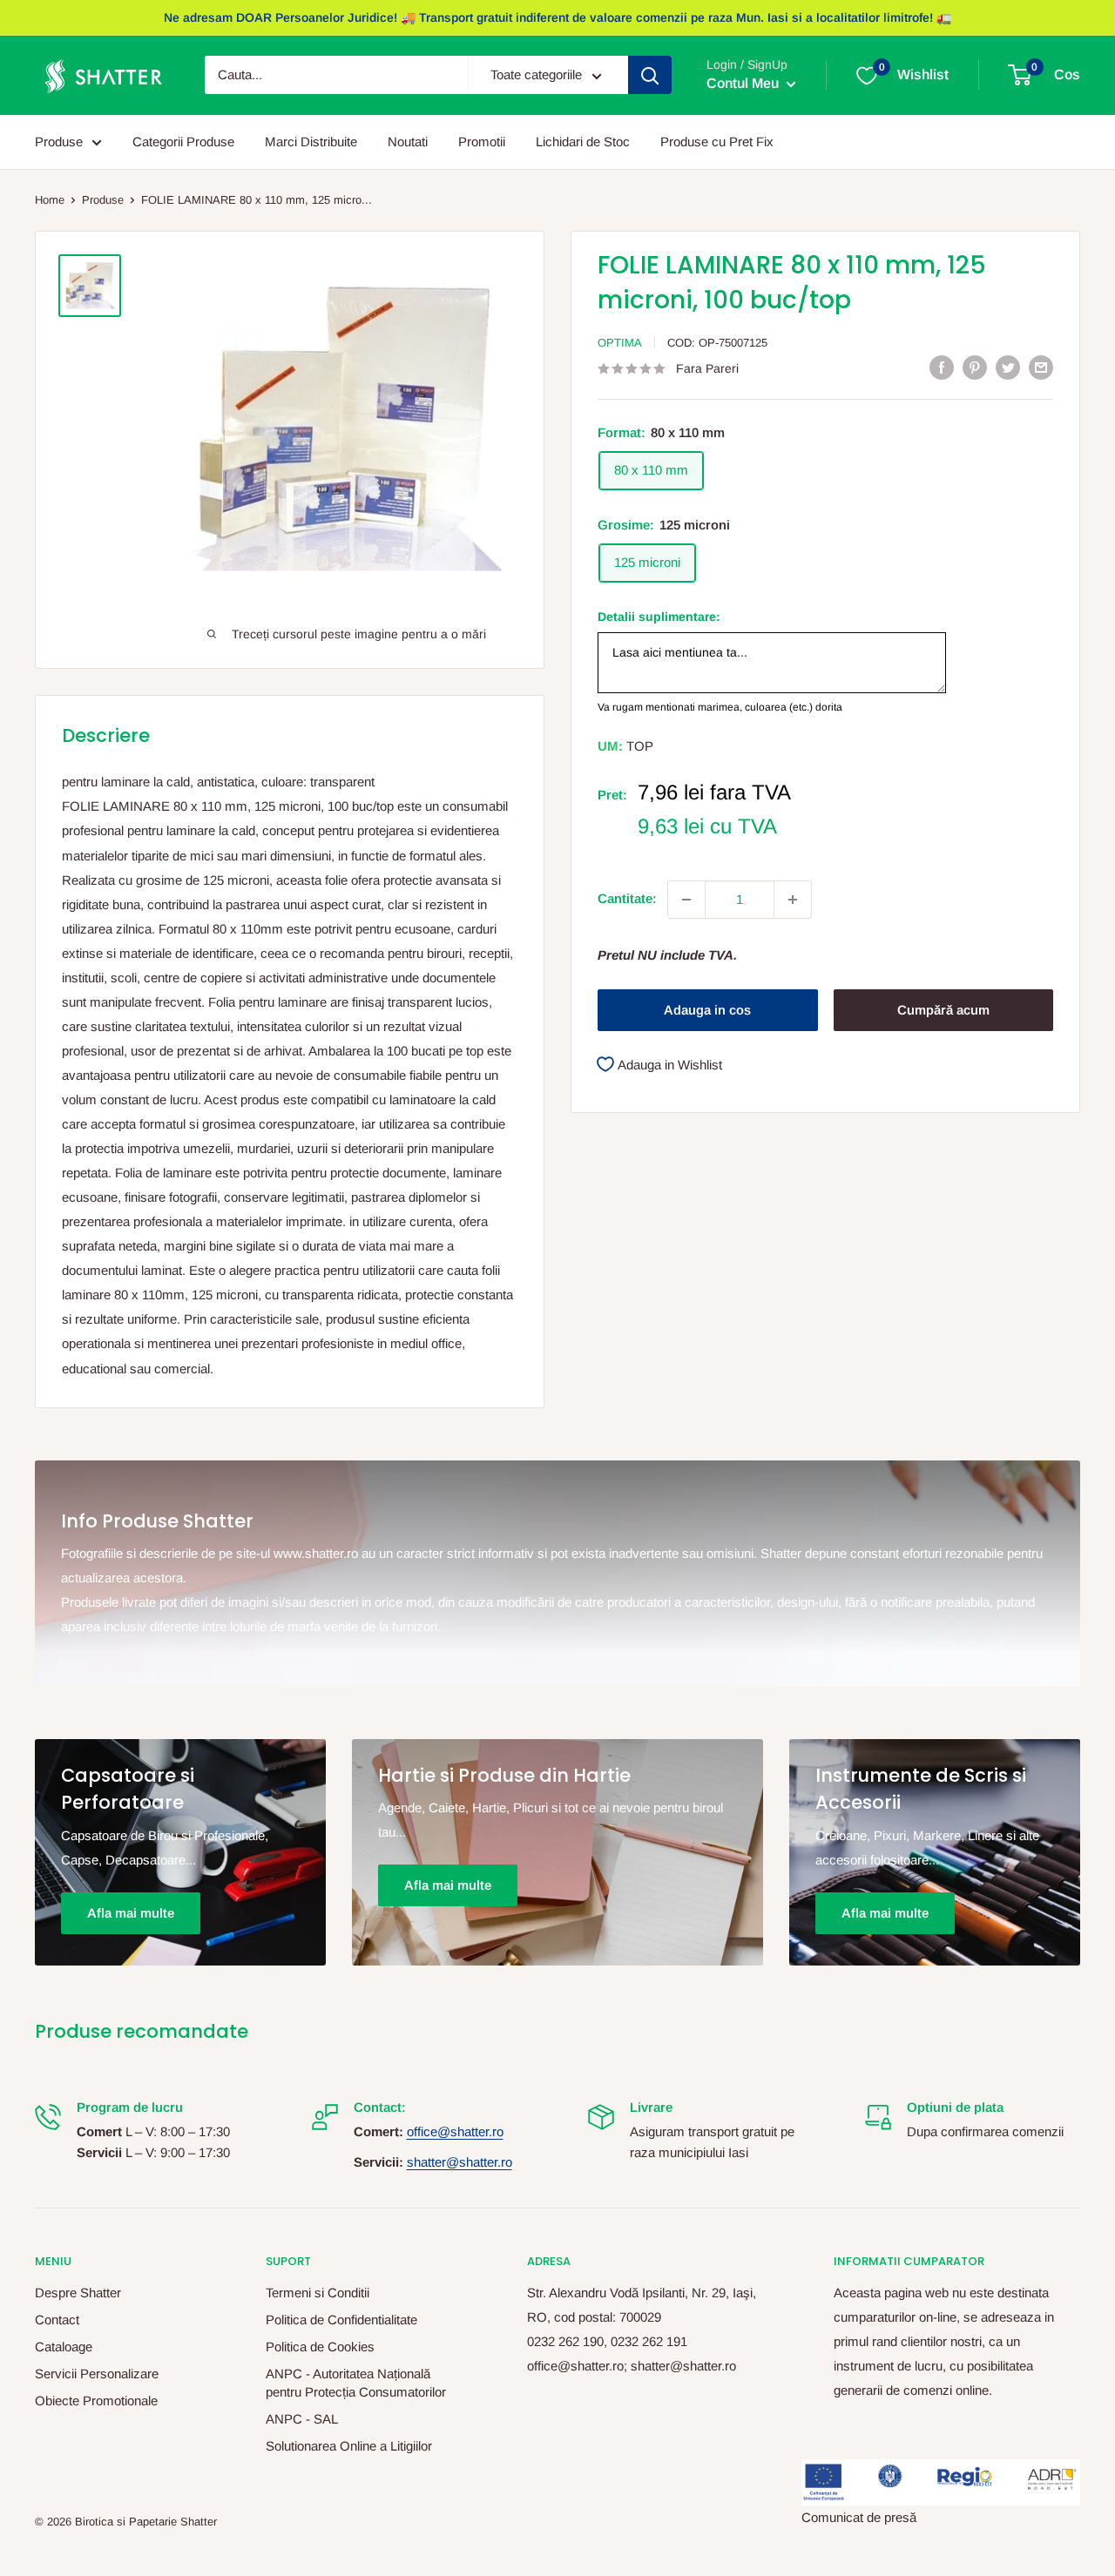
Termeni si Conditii (318, 2293)
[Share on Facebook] (942, 367)
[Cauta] (650, 76)
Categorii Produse (183, 142)
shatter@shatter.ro (460, 2162)
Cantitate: (627, 899)
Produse (59, 142)
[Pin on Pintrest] (975, 367)
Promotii (482, 142)
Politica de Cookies (320, 2347)
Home (50, 200)
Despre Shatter (78, 2293)
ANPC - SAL (302, 2419)
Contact (57, 2320)
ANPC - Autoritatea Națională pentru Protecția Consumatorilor (356, 2383)
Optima (620, 343)
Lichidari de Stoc (583, 142)
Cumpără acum (943, 1010)
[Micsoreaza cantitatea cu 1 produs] (686, 900)
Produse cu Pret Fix (717, 142)
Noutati (408, 142)
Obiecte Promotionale (96, 2401)
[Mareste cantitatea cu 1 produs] (793, 900)
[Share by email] (1041, 367)
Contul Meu (744, 84)
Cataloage (64, 2347)
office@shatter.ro (455, 2131)
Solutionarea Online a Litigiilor (349, 2446)
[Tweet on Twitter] (1008, 367)
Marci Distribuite (311, 142)
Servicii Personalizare (97, 2374)
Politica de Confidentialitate (341, 2320)
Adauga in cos (707, 1010)
